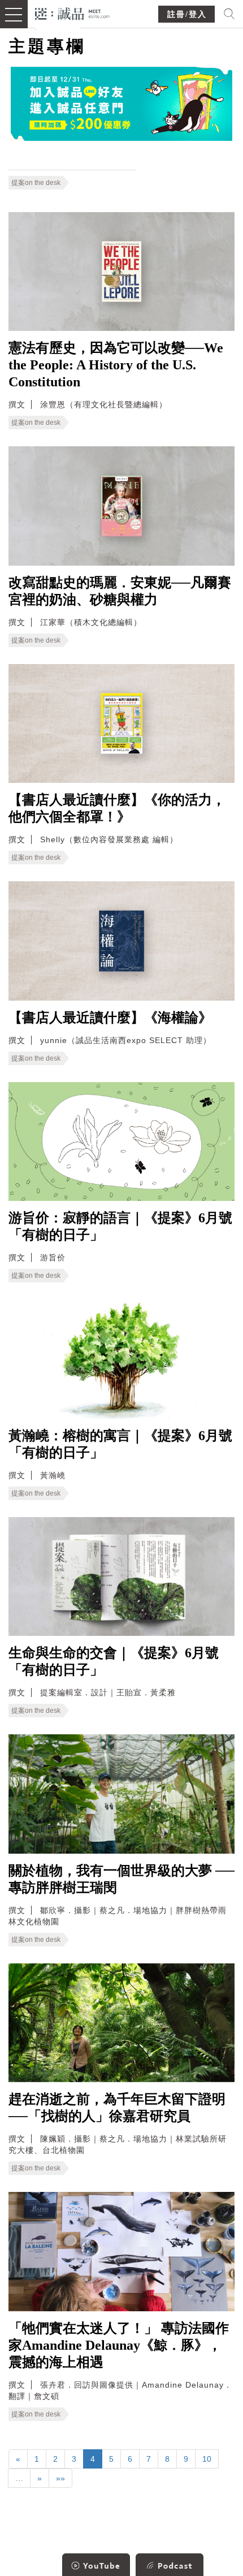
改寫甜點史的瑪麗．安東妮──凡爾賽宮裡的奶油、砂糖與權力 (120, 591)
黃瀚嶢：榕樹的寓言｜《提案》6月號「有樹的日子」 (120, 1444)
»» (60, 2478)
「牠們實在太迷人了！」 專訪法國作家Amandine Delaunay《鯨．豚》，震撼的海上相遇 (119, 2345)
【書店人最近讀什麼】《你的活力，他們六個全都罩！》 (117, 808)
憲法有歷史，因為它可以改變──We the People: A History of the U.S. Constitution (116, 365)
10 (207, 2459)
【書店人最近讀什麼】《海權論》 (110, 1018)
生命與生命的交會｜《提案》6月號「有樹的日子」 (114, 1661)
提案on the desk (36, 183)
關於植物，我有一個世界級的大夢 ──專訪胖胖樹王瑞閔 (121, 1879)
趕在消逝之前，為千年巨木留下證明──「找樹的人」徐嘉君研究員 (117, 2108)
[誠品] (73, 13)
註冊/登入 (187, 14)
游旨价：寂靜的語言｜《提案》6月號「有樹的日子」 (120, 1226)
